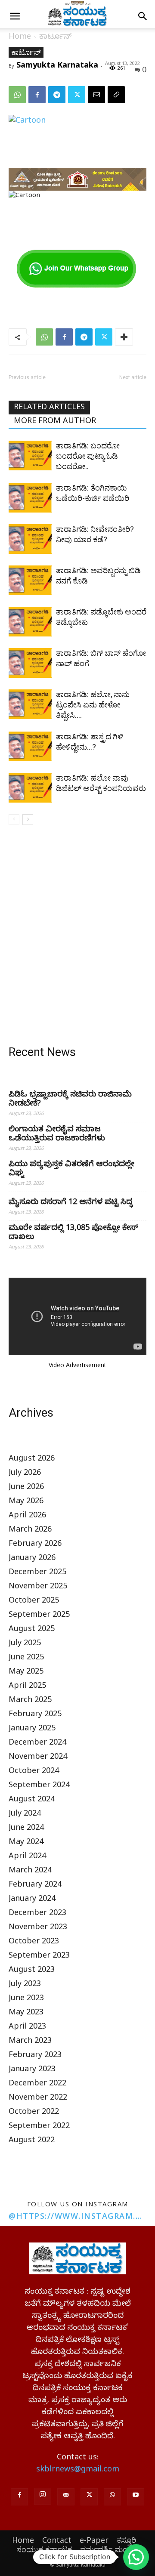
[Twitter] (77, 95)
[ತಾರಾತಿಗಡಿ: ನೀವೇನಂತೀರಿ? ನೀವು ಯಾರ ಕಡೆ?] (30, 539)
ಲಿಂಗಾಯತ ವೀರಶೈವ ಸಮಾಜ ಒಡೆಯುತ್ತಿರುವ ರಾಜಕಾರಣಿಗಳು (57, 1135)
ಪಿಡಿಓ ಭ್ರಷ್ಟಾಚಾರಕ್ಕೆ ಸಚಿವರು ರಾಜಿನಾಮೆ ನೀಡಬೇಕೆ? (70, 1100)
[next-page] (28, 820)
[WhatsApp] (17, 95)
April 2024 (27, 1857)
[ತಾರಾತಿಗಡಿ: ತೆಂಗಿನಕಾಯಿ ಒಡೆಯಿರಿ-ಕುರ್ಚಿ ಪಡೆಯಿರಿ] (30, 498)
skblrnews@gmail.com (78, 2470)
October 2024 (34, 1772)
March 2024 (30, 1871)
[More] (124, 337)
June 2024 (26, 1829)
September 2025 (39, 1616)
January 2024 (32, 1900)
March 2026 (30, 1530)
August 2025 (32, 1630)
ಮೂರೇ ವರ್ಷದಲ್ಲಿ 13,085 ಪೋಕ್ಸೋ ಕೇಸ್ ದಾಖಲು (73, 1233)
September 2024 (39, 1786)
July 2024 (25, 1815)
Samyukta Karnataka (57, 65)
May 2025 (26, 1673)
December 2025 (37, 1573)
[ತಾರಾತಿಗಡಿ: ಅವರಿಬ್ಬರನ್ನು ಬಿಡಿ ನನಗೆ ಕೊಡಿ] (30, 580)
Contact (57, 2540)
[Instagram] (43, 2496)
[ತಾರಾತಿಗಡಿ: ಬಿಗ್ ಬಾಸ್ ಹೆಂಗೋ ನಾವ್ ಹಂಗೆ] (30, 663)
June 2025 (26, 1658)
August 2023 (32, 1971)
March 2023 (30, 2042)
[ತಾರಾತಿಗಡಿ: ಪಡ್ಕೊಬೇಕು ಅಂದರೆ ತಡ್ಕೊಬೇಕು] (30, 622)
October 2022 (34, 2113)
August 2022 (32, 2141)
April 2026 (27, 1516)
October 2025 (34, 1602)
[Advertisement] (77, 937)
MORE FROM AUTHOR (55, 422)
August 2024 (32, 1800)
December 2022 (37, 2084)
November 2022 (38, 2099)
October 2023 (34, 1942)
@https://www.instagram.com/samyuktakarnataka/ (77, 2216)
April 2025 (27, 1687)
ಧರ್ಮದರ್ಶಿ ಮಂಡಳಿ (110, 2549)
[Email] (96, 95)
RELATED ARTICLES (49, 408)
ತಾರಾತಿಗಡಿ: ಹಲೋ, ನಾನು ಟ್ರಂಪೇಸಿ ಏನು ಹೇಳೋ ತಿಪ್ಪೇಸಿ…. (93, 705)
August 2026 (32, 1459)
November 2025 (38, 1587)
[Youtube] (136, 2497)
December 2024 (37, 1744)
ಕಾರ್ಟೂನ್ (55, 38)
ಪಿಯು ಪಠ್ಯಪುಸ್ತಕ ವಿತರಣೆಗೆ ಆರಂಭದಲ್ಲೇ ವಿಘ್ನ (71, 1170)
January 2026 (32, 1559)
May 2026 (26, 1502)
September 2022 (39, 2127)
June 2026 (26, 1488)
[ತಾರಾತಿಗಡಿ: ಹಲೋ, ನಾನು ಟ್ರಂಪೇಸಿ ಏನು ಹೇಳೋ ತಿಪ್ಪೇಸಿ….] (30, 704)
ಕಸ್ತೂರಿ (126, 2540)
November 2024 (38, 1758)
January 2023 (32, 2070)
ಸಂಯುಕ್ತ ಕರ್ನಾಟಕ (44, 2549)
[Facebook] (37, 95)
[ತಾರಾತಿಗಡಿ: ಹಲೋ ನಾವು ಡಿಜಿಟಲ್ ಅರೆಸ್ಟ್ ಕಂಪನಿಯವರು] (30, 788)
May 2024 (26, 1843)
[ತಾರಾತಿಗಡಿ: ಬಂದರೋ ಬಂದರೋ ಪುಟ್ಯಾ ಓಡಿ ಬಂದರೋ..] (30, 456)
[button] (15, 16)
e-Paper (94, 2540)
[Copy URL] (116, 95)
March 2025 (30, 1701)
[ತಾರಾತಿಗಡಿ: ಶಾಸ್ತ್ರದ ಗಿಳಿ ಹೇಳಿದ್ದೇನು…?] (30, 746)
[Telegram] (57, 95)
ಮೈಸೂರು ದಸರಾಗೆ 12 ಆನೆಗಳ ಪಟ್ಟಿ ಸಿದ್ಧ (71, 1203)
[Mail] (66, 2497)
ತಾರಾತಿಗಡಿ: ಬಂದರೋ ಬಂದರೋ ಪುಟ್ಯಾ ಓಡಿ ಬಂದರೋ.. (88, 456)
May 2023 (26, 2013)
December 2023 (37, 1914)
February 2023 (35, 2056)
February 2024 (35, 1886)
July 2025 (25, 1644)
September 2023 (39, 1957)
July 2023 (25, 1985)
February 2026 (35, 1545)
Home (20, 38)
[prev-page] (14, 820)
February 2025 (35, 1715)
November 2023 (38, 1928)
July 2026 (25, 1474)
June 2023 (26, 1999)
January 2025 (32, 1729)
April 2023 (27, 2028)
